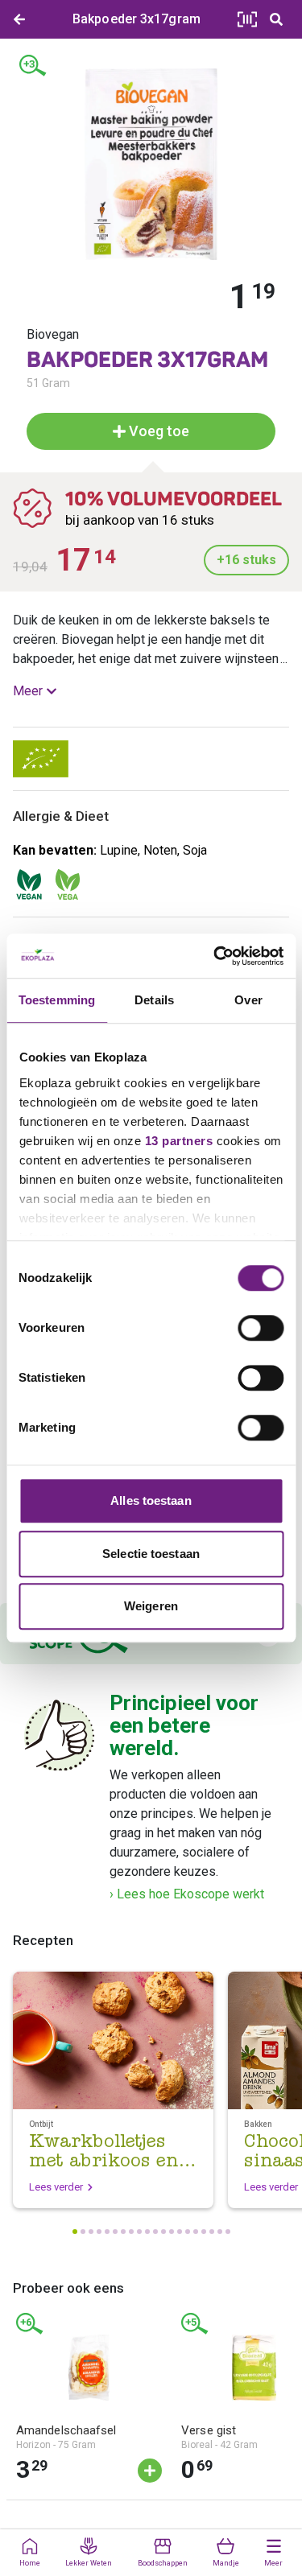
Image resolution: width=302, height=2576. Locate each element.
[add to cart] (150, 2471)
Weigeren (151, 1606)
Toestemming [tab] (57, 1000)
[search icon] (276, 19)
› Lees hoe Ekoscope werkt (187, 1894)
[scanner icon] (247, 19)
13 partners (178, 1141)
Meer (28, 691)
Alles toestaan (151, 1500)
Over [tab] (248, 1000)
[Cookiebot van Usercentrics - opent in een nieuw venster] (215, 956)
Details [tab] (154, 1000)
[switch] (261, 1328)
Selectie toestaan (151, 1554)
